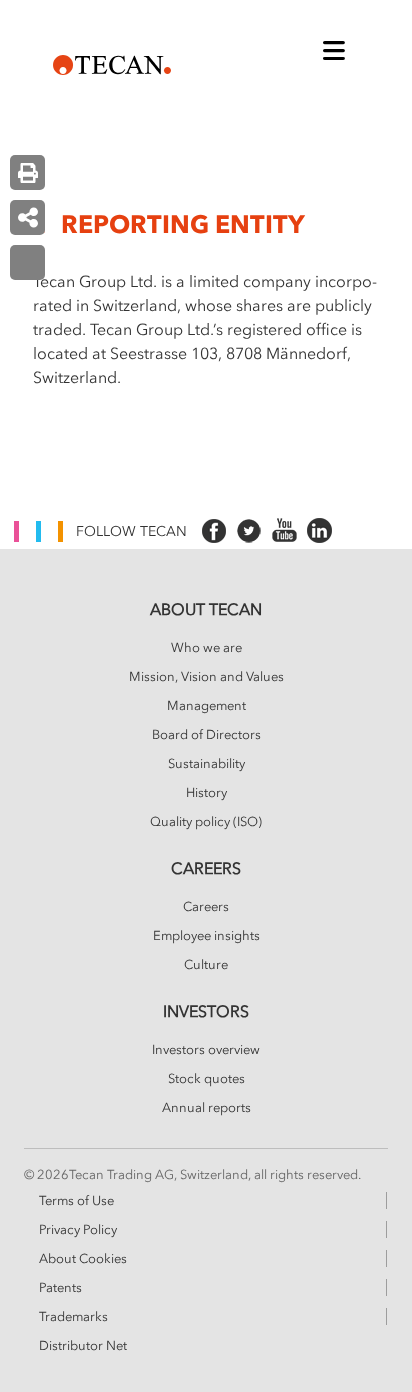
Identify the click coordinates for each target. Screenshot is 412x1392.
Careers (206, 907)
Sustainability (206, 764)
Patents (60, 1288)
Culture (206, 965)
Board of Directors (206, 735)
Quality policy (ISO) (206, 822)
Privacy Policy (78, 1230)
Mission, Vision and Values (206, 677)
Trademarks (73, 1317)
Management (206, 706)
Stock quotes (206, 1079)
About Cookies (83, 1259)
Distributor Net (83, 1346)
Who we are (206, 648)
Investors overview (206, 1050)
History (206, 793)
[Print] (27, 172)
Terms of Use (76, 1201)
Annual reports (206, 1108)
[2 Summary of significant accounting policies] (27, 262)
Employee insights (206, 936)
